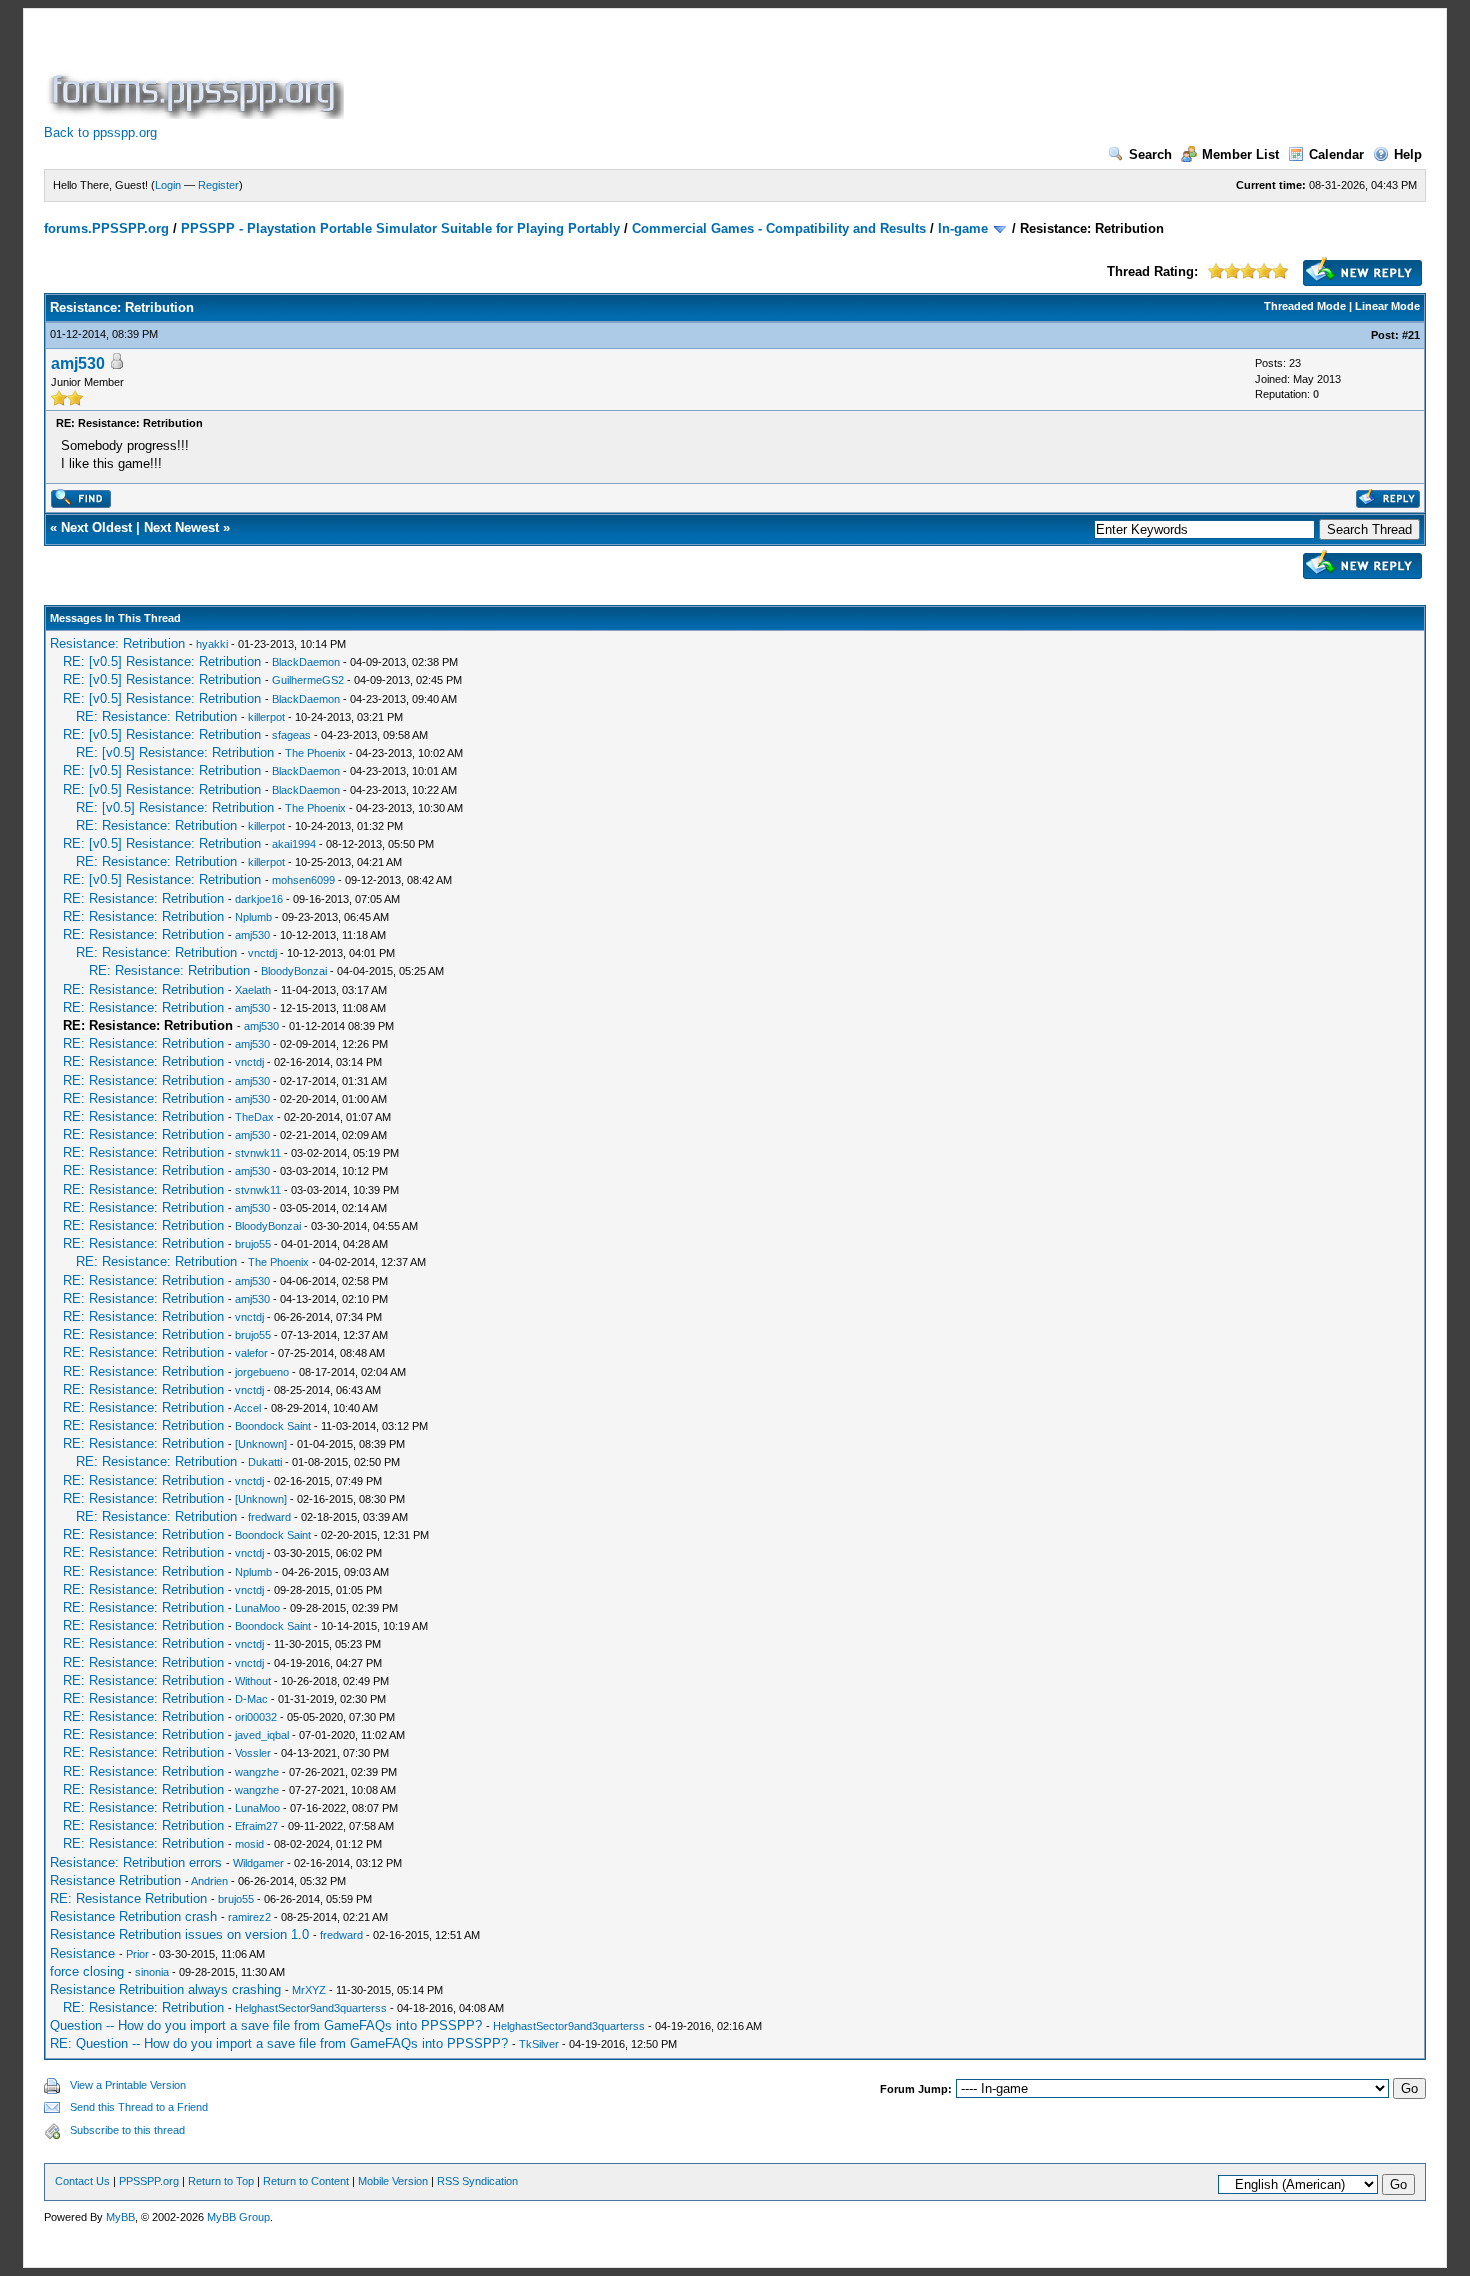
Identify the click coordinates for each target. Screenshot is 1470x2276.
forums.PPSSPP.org (106, 228)
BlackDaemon (306, 662)
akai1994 (294, 844)
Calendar (1336, 154)
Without (253, 1681)
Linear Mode (1387, 306)
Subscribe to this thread (127, 2130)
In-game (963, 228)
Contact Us (82, 2181)
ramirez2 (249, 1917)
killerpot (266, 717)
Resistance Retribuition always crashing (165, 1989)
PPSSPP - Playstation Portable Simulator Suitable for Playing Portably (400, 228)
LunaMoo (257, 1608)
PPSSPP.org (149, 2181)
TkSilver (539, 2044)
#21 (1411, 335)
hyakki (212, 644)
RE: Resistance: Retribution (156, 716)
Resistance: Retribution (117, 643)
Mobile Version (393, 2181)
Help (1408, 154)
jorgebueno (262, 1372)
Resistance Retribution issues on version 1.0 (179, 1934)
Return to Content (306, 2181)
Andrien (209, 1881)
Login (168, 185)
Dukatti (265, 1462)
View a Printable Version (128, 2085)
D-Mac (251, 1699)
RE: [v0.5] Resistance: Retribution (162, 661)
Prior (137, 1954)
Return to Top (221, 2181)
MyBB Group (238, 2217)
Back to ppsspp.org (100, 132)
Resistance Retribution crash (133, 1916)
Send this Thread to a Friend (139, 2107)
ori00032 (256, 1717)
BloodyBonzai (294, 971)
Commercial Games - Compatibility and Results (779, 228)
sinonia (152, 1972)
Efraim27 (256, 1826)
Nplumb (253, 917)
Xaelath (253, 990)
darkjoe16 (259, 899)
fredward (269, 1517)
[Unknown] (261, 1444)
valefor (251, 1353)
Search (1150, 154)
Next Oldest (96, 527)
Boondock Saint (273, 1426)
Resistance (82, 1953)
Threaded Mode (1305, 306)
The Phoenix (315, 753)
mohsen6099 (303, 880)
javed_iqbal (262, 1735)
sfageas (291, 735)
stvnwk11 (258, 1153)
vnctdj (262, 953)
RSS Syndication (477, 2181)
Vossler (253, 1753)
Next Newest (181, 527)
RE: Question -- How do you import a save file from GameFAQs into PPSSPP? (279, 2043)
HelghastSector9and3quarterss (311, 2008)
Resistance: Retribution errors (136, 1862)
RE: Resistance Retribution (128, 1898)
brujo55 (253, 1244)
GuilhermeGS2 (308, 680)
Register (218, 185)
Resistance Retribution (115, 1880)
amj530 (78, 363)
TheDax (254, 1117)
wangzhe (257, 1772)
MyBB (120, 2217)
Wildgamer (258, 1863)
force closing (87, 1971)
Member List (1240, 154)
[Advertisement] (712, 74)
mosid (249, 1844)
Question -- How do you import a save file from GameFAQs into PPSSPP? (266, 2025)
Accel (247, 1408)
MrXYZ (309, 1990)
